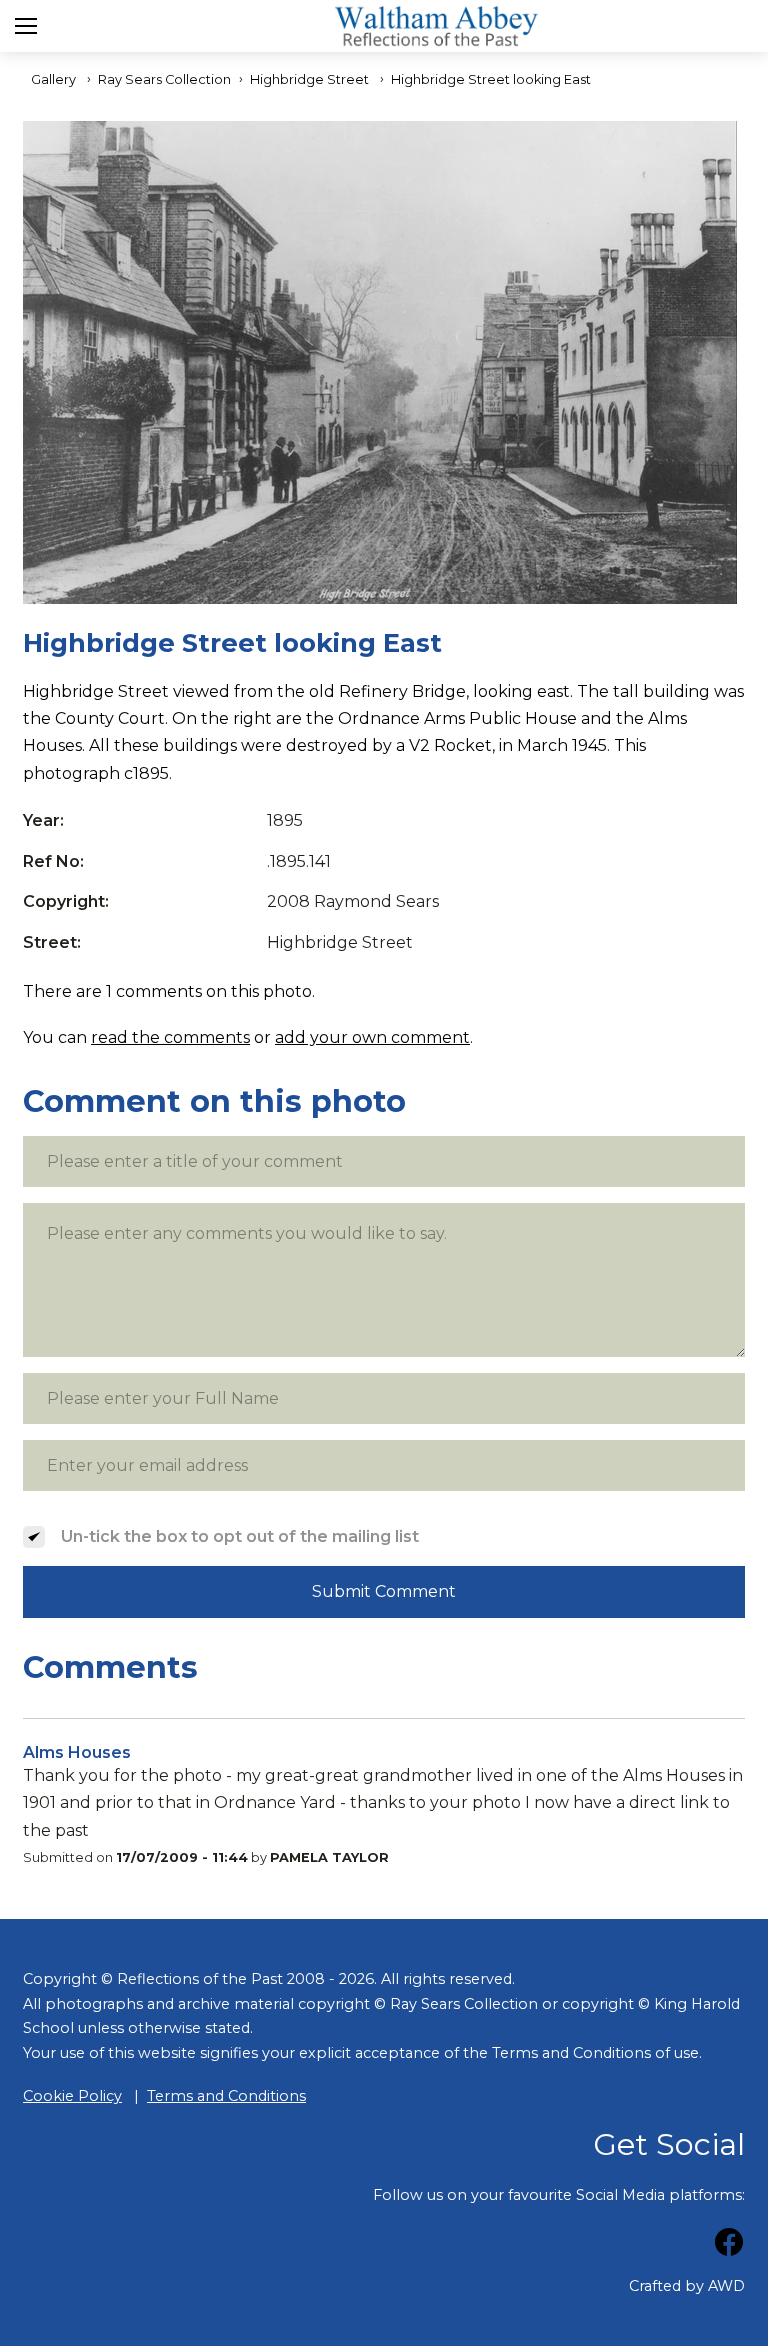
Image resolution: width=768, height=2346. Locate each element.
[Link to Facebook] (729, 2245)
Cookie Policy (72, 2096)
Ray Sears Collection (164, 79)
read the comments (170, 1037)
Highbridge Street (309, 79)
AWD (726, 2286)
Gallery (53, 79)
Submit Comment (384, 1591)
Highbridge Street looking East (491, 79)
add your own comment (372, 1037)
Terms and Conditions (226, 2096)
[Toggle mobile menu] (26, 26)
